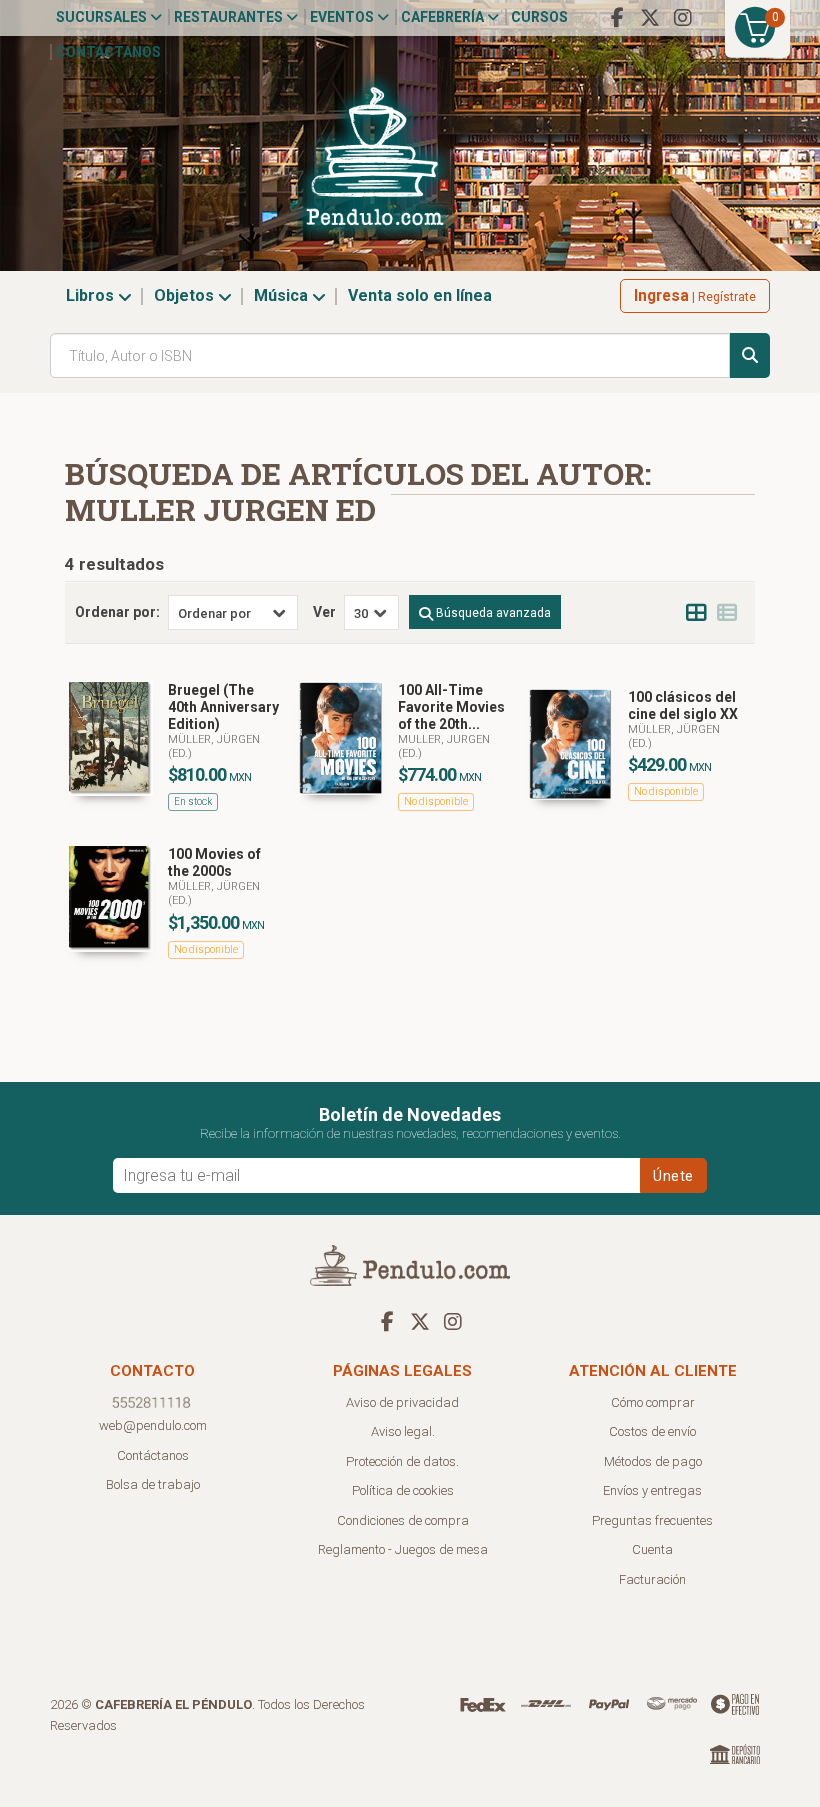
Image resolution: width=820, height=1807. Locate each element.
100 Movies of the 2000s (214, 862)
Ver (324, 612)
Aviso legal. (403, 1431)
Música (283, 295)
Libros (92, 295)
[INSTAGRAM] (683, 18)
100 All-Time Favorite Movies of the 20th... (451, 707)
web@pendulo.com (153, 1425)
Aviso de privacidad (402, 1402)
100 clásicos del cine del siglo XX (683, 705)
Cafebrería (444, 17)
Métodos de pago (653, 1461)
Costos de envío (652, 1431)
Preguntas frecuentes (652, 1520)
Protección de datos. (402, 1461)
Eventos (343, 17)
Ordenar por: (117, 612)
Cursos (539, 17)
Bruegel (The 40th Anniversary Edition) (223, 707)
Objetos (186, 295)
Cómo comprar (653, 1402)
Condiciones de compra (403, 1520)
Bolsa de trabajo (153, 1484)
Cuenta (652, 1549)
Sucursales (103, 17)
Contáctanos (108, 52)
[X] (650, 18)
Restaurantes (230, 17)
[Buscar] (750, 355)
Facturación (652, 1579)
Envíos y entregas (652, 1490)
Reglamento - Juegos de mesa (403, 1549)
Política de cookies (403, 1490)
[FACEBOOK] (617, 18)
